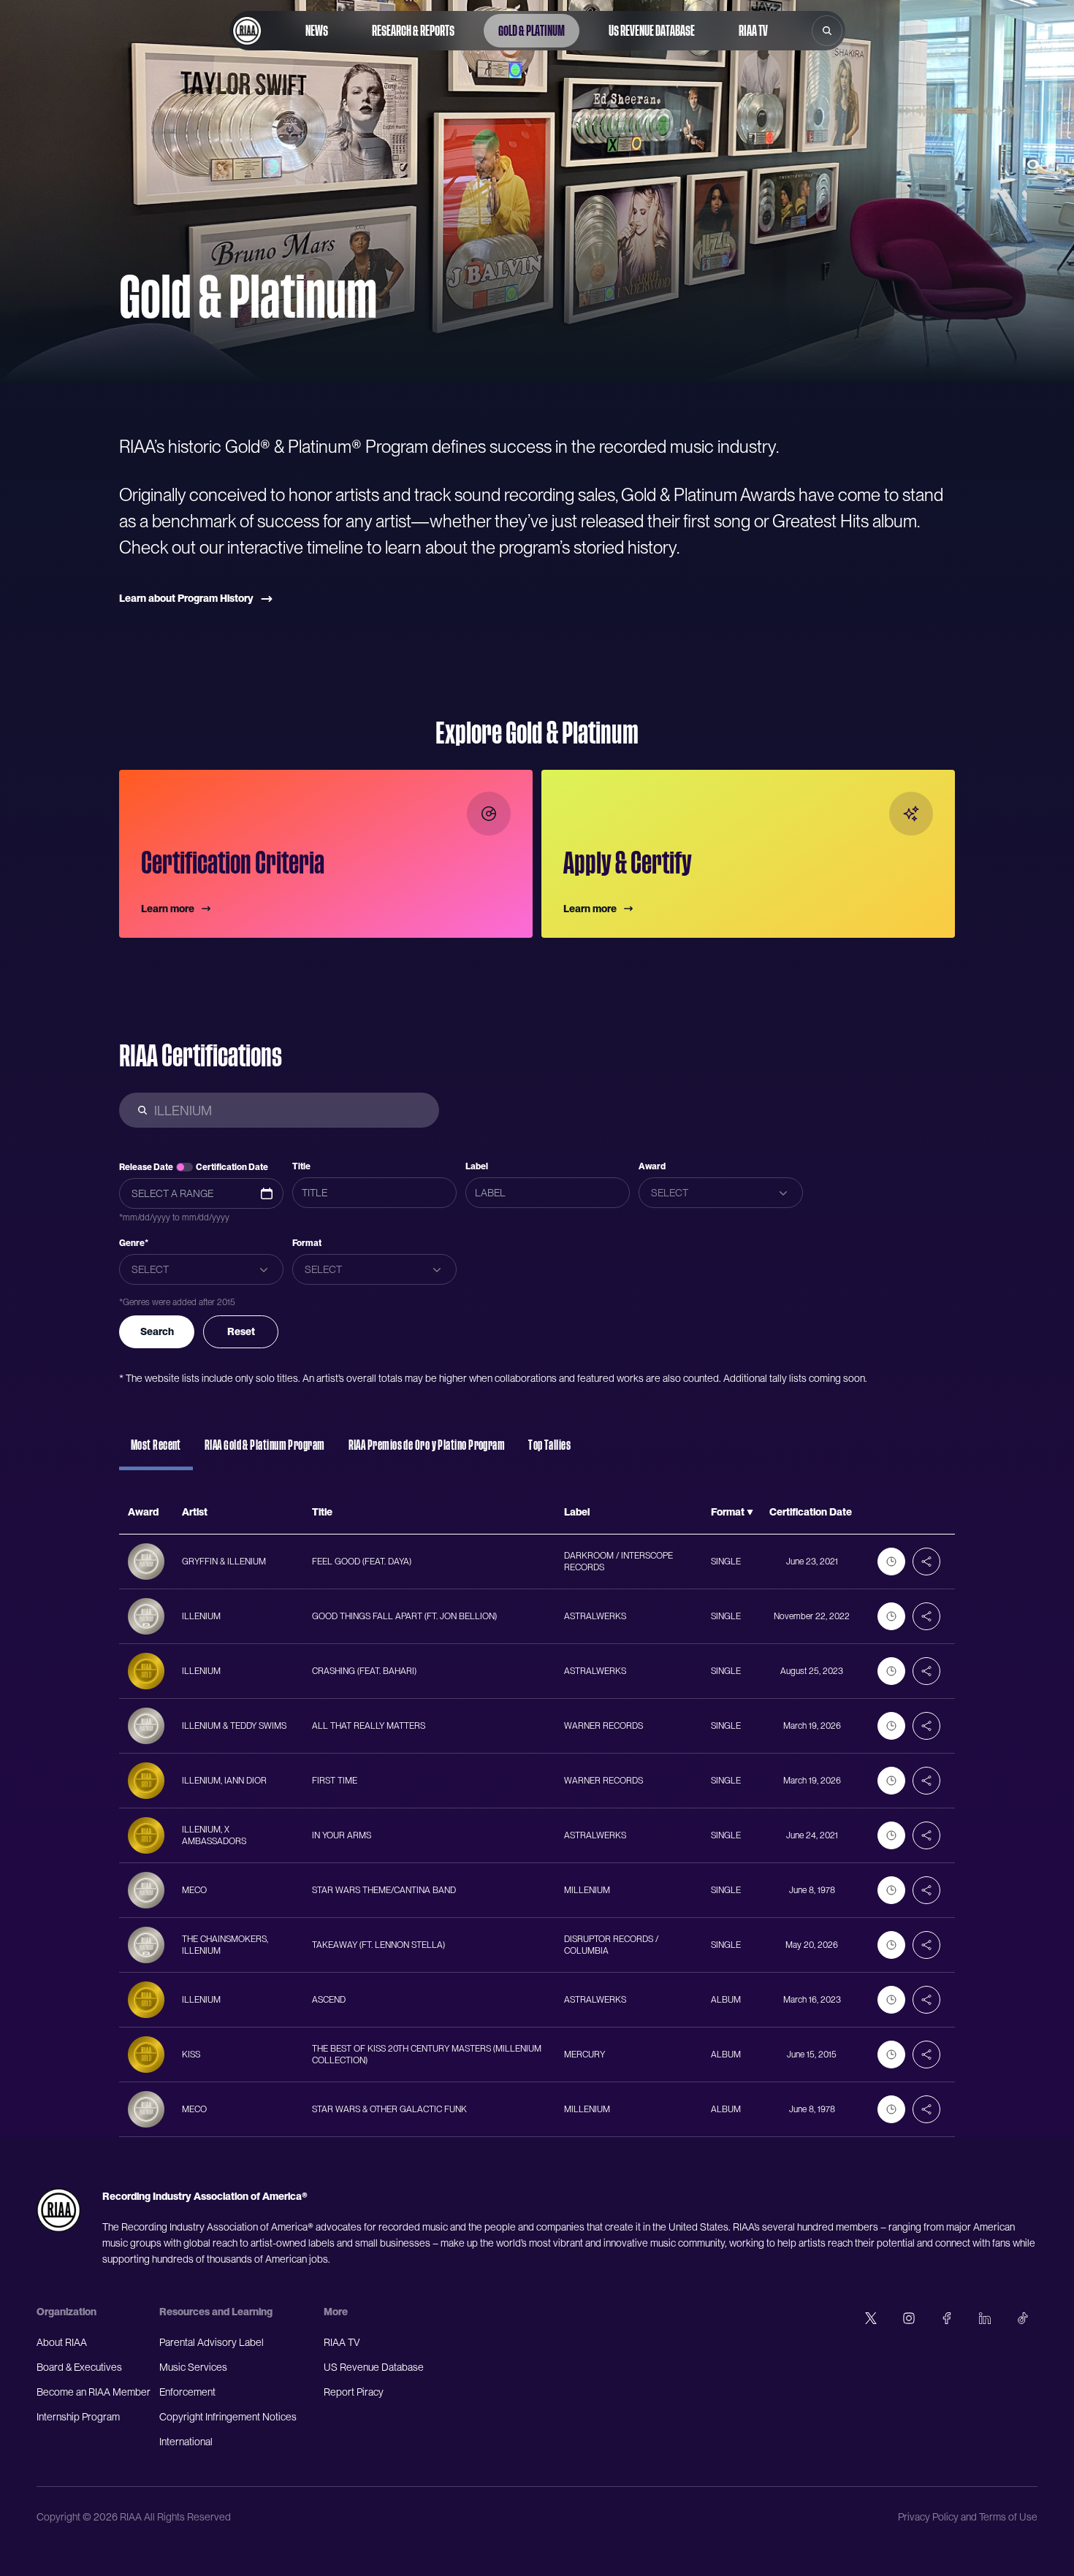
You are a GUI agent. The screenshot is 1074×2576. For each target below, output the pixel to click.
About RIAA (62, 2342)
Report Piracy (354, 2392)
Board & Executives (79, 2367)
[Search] (827, 31)
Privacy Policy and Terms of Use (968, 2517)
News (317, 31)
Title (301, 1166)
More (336, 2312)
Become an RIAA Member (94, 2392)
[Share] (926, 1562)
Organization (66, 2312)
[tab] (156, 1452)
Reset (241, 1331)
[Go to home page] (247, 31)
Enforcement (187, 2392)
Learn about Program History (186, 598)
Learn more (168, 909)
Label (477, 1166)
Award (652, 1166)
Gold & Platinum (532, 31)
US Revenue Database (652, 31)
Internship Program (78, 2417)
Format (307, 1243)
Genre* (134, 1243)
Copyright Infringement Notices (228, 2417)
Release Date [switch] (146, 1167)
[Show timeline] (891, 1562)
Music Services (193, 2367)
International (186, 2442)
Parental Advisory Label (212, 2342)
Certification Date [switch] (232, 1167)
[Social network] (871, 2318)
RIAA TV (753, 31)
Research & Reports (413, 31)
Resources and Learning (216, 2312)
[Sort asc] (750, 1513)
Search (157, 1331)
